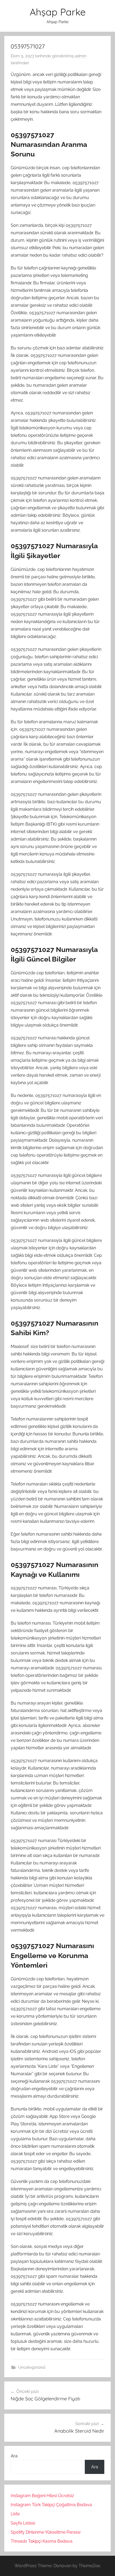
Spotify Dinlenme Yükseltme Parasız (46, 2532)
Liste (15, 2514)
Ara (14, 2456)
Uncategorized (32, 2367)
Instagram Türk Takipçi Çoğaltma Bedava (51, 2505)
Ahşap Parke (58, 12)
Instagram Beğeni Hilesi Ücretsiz (42, 2496)
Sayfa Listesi (23, 2523)
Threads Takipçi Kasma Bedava (42, 2541)
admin (81, 56)
